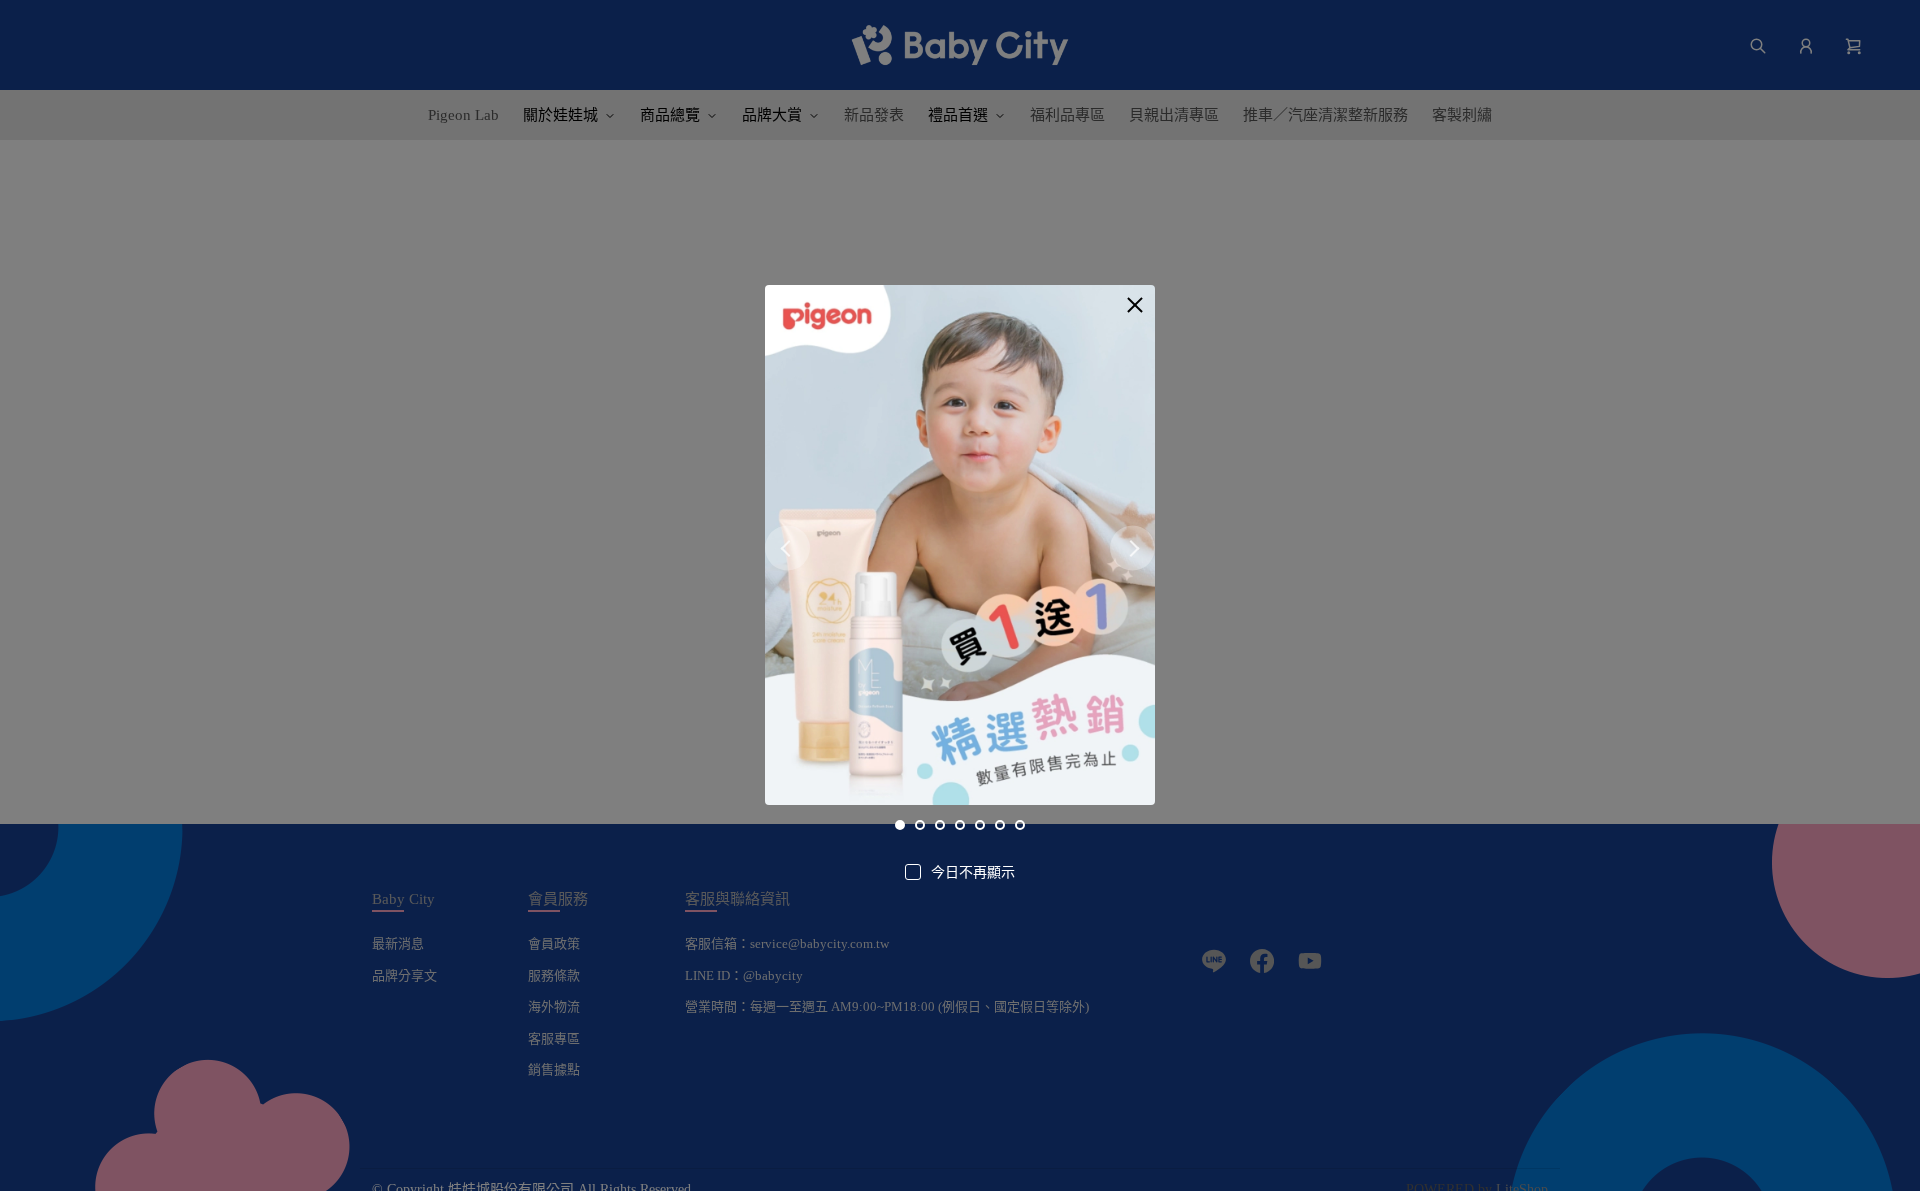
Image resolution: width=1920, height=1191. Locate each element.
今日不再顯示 (973, 872)
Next (1132, 548)
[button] (1135, 305)
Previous (787, 548)
